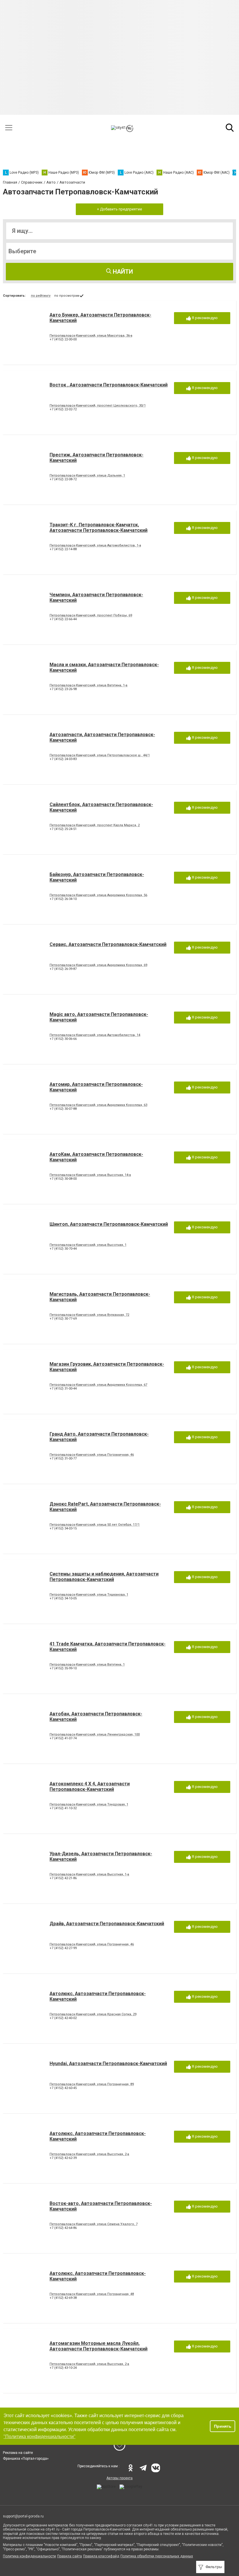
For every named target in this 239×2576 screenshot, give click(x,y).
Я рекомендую (204, 318)
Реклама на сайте (18, 2453)
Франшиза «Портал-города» (26, 2459)
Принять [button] (223, 2426)
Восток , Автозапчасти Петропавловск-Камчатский (109, 385)
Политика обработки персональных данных (157, 2556)
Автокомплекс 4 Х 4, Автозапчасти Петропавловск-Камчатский (90, 1787)
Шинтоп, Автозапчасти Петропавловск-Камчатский (109, 1224)
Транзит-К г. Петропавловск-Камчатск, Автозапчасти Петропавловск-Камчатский (99, 527)
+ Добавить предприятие (119, 209)
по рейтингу (41, 296)
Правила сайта (70, 2556)
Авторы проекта (119, 2478)
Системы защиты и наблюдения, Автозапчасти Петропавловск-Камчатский (104, 1577)
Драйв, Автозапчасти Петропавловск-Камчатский (107, 1924)
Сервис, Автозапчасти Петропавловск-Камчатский (108, 944)
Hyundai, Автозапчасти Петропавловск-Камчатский (108, 2064)
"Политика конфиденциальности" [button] (39, 2437)
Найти (122, 272)
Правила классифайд (101, 2556)
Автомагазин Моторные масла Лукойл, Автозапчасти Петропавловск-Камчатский (99, 2346)
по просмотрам (67, 296)
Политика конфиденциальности (29, 2556)
